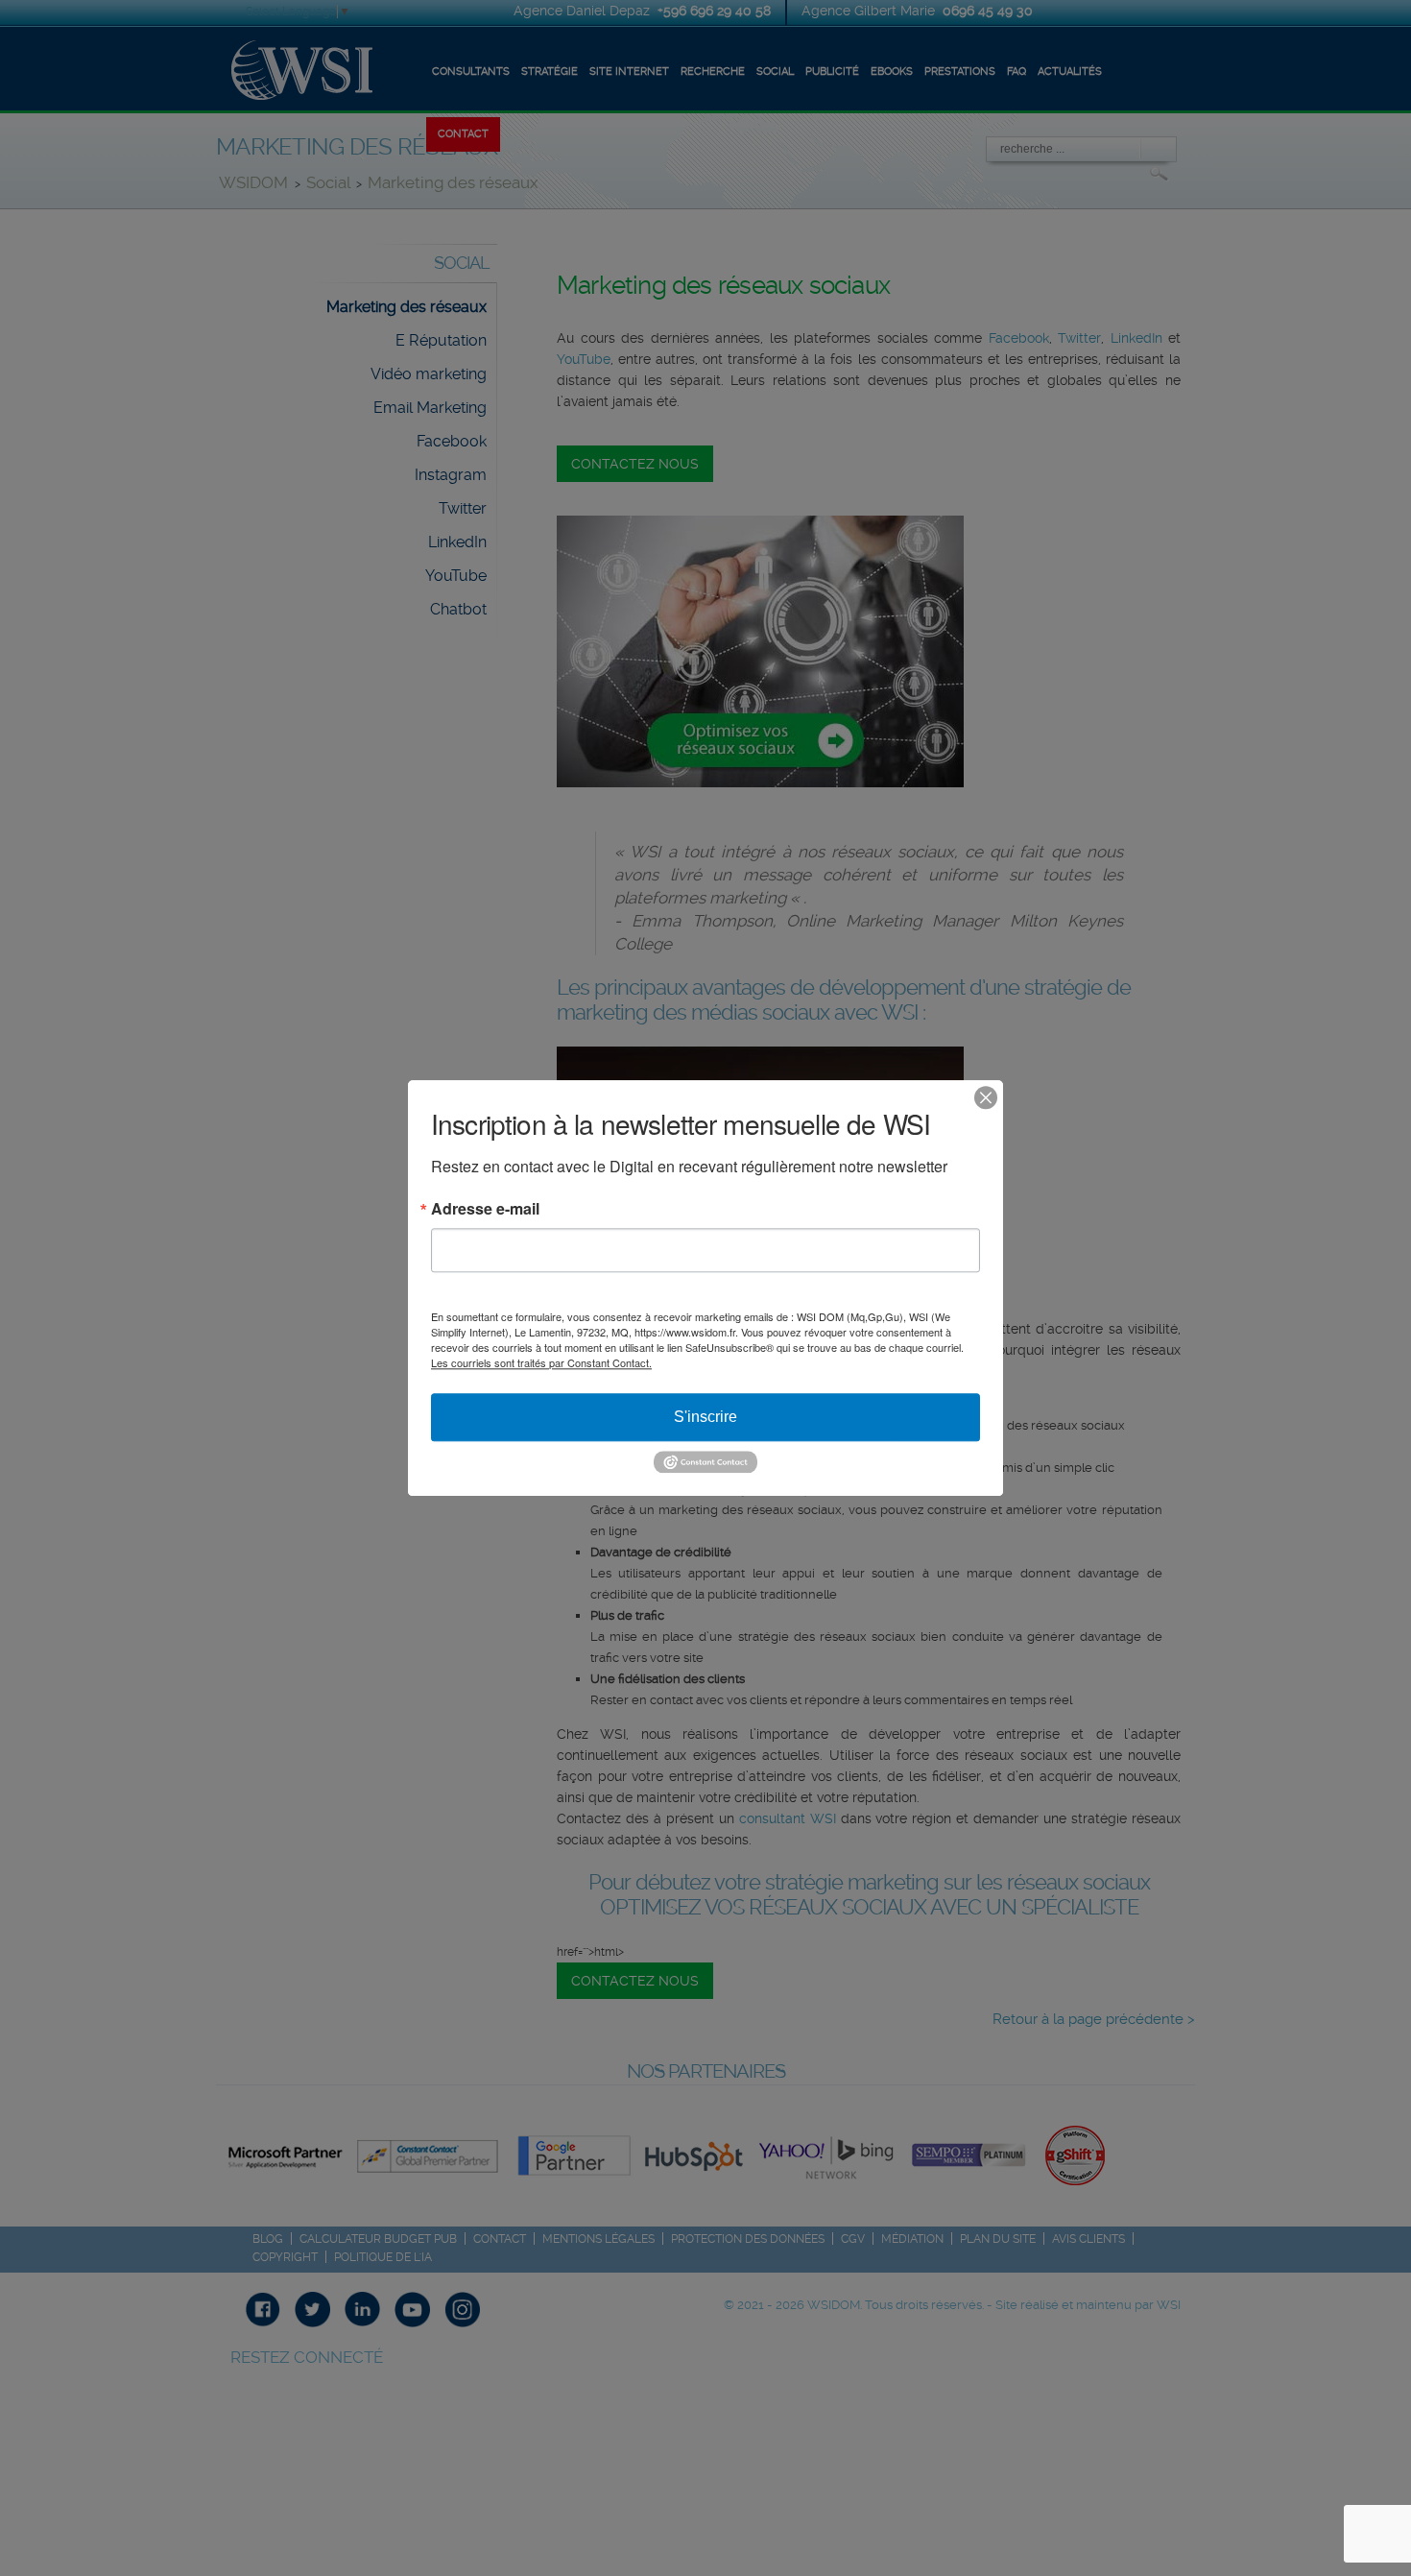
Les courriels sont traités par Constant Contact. (541, 1362)
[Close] (986, 1097)
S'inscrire (705, 1417)
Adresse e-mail (485, 1209)
